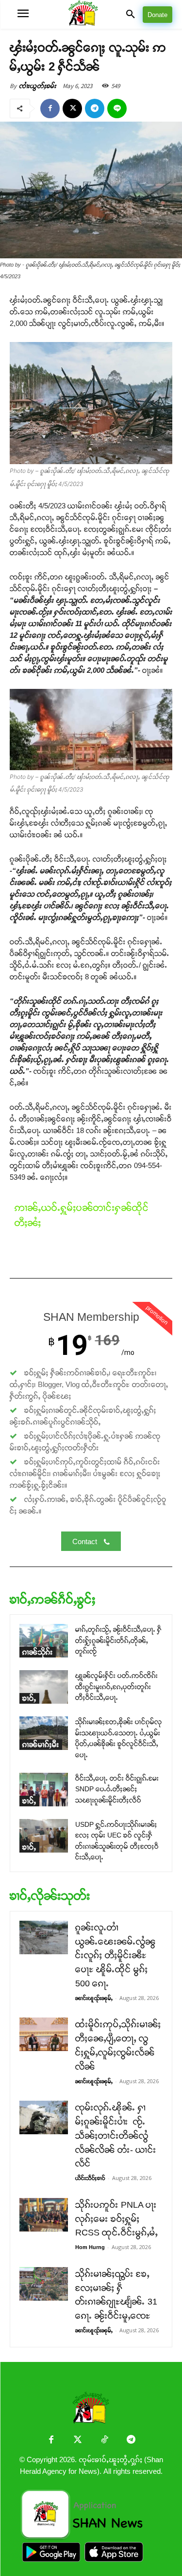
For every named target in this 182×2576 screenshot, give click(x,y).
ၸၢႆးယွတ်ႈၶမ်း (38, 86)
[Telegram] (95, 108)
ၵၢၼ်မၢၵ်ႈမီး (41, 1744)
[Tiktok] (105, 2441)
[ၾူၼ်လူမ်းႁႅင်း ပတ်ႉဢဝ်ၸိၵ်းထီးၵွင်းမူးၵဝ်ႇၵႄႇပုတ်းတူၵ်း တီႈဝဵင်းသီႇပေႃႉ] (44, 1687)
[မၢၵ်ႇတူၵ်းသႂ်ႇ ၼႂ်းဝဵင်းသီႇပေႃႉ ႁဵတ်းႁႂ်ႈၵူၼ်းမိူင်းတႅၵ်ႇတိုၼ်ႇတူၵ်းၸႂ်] (44, 1641)
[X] (72, 108)
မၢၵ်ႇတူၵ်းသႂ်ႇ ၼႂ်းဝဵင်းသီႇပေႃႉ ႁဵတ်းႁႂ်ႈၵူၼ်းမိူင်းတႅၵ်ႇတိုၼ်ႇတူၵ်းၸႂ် (118, 1640)
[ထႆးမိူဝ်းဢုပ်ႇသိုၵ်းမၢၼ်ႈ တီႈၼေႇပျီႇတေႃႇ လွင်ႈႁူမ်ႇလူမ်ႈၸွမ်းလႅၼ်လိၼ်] (44, 2034)
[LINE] (117, 108)
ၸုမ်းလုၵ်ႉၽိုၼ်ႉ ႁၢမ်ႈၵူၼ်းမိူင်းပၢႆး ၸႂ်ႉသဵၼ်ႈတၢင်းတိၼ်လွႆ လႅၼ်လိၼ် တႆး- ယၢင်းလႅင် (116, 2135)
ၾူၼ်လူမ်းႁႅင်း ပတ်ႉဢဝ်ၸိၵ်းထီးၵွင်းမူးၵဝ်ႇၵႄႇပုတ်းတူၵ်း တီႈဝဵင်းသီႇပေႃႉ (116, 1686)
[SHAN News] (91, 14)
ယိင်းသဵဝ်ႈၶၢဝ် (90, 2178)
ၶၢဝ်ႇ (29, 1698)
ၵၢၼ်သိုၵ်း (38, 1652)
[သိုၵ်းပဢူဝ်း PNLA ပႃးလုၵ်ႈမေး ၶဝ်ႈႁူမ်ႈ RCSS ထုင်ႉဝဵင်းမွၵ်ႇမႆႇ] (44, 2215)
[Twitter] (78, 2441)
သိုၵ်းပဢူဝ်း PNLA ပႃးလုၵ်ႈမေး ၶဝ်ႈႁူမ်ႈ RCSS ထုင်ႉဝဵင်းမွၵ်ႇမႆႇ (116, 2219)
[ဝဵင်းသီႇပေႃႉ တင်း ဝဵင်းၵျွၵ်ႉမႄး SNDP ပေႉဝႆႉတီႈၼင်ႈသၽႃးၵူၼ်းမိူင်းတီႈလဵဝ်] (44, 1790)
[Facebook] (50, 108)
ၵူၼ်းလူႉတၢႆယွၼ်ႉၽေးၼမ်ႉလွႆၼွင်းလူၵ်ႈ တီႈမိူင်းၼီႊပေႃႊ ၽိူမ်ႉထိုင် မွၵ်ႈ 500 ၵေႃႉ (116, 1955)
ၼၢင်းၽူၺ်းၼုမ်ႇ (94, 1998)
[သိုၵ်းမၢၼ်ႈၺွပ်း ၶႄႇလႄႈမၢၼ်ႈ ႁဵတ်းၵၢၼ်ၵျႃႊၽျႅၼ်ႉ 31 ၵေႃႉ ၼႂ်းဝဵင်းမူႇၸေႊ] (44, 2284)
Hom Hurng (90, 2247)
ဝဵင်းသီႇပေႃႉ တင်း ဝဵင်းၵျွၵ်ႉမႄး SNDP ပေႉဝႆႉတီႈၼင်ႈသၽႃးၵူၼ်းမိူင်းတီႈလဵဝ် (117, 1789)
